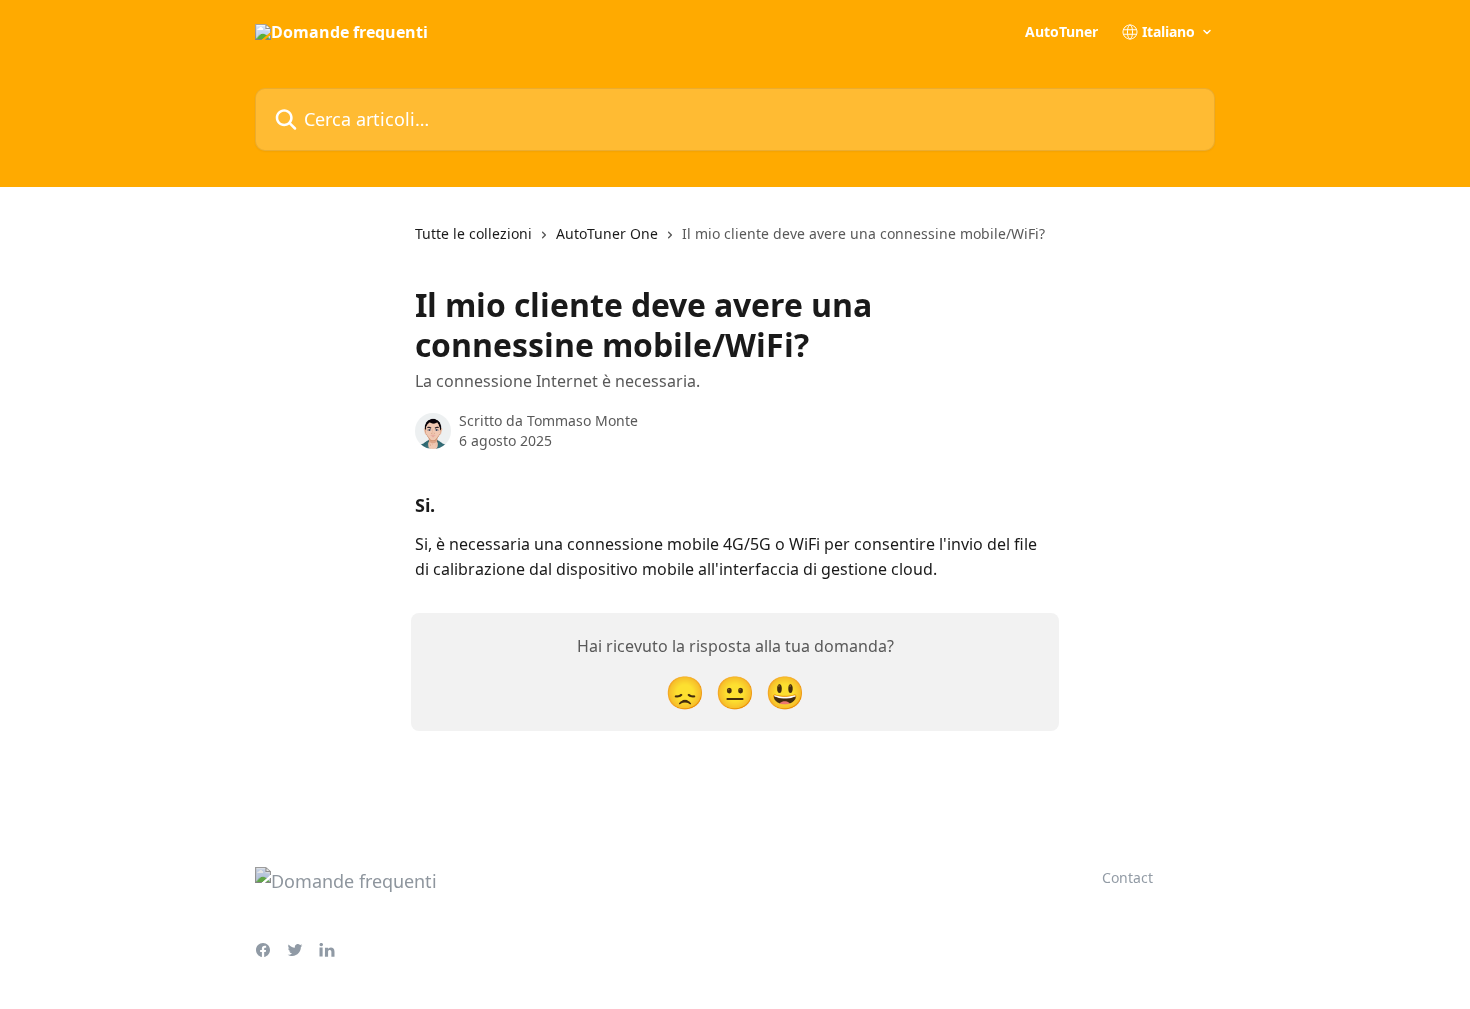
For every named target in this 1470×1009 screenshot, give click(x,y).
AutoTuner (1061, 32)
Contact (1127, 877)
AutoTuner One (607, 233)
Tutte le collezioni (473, 233)
